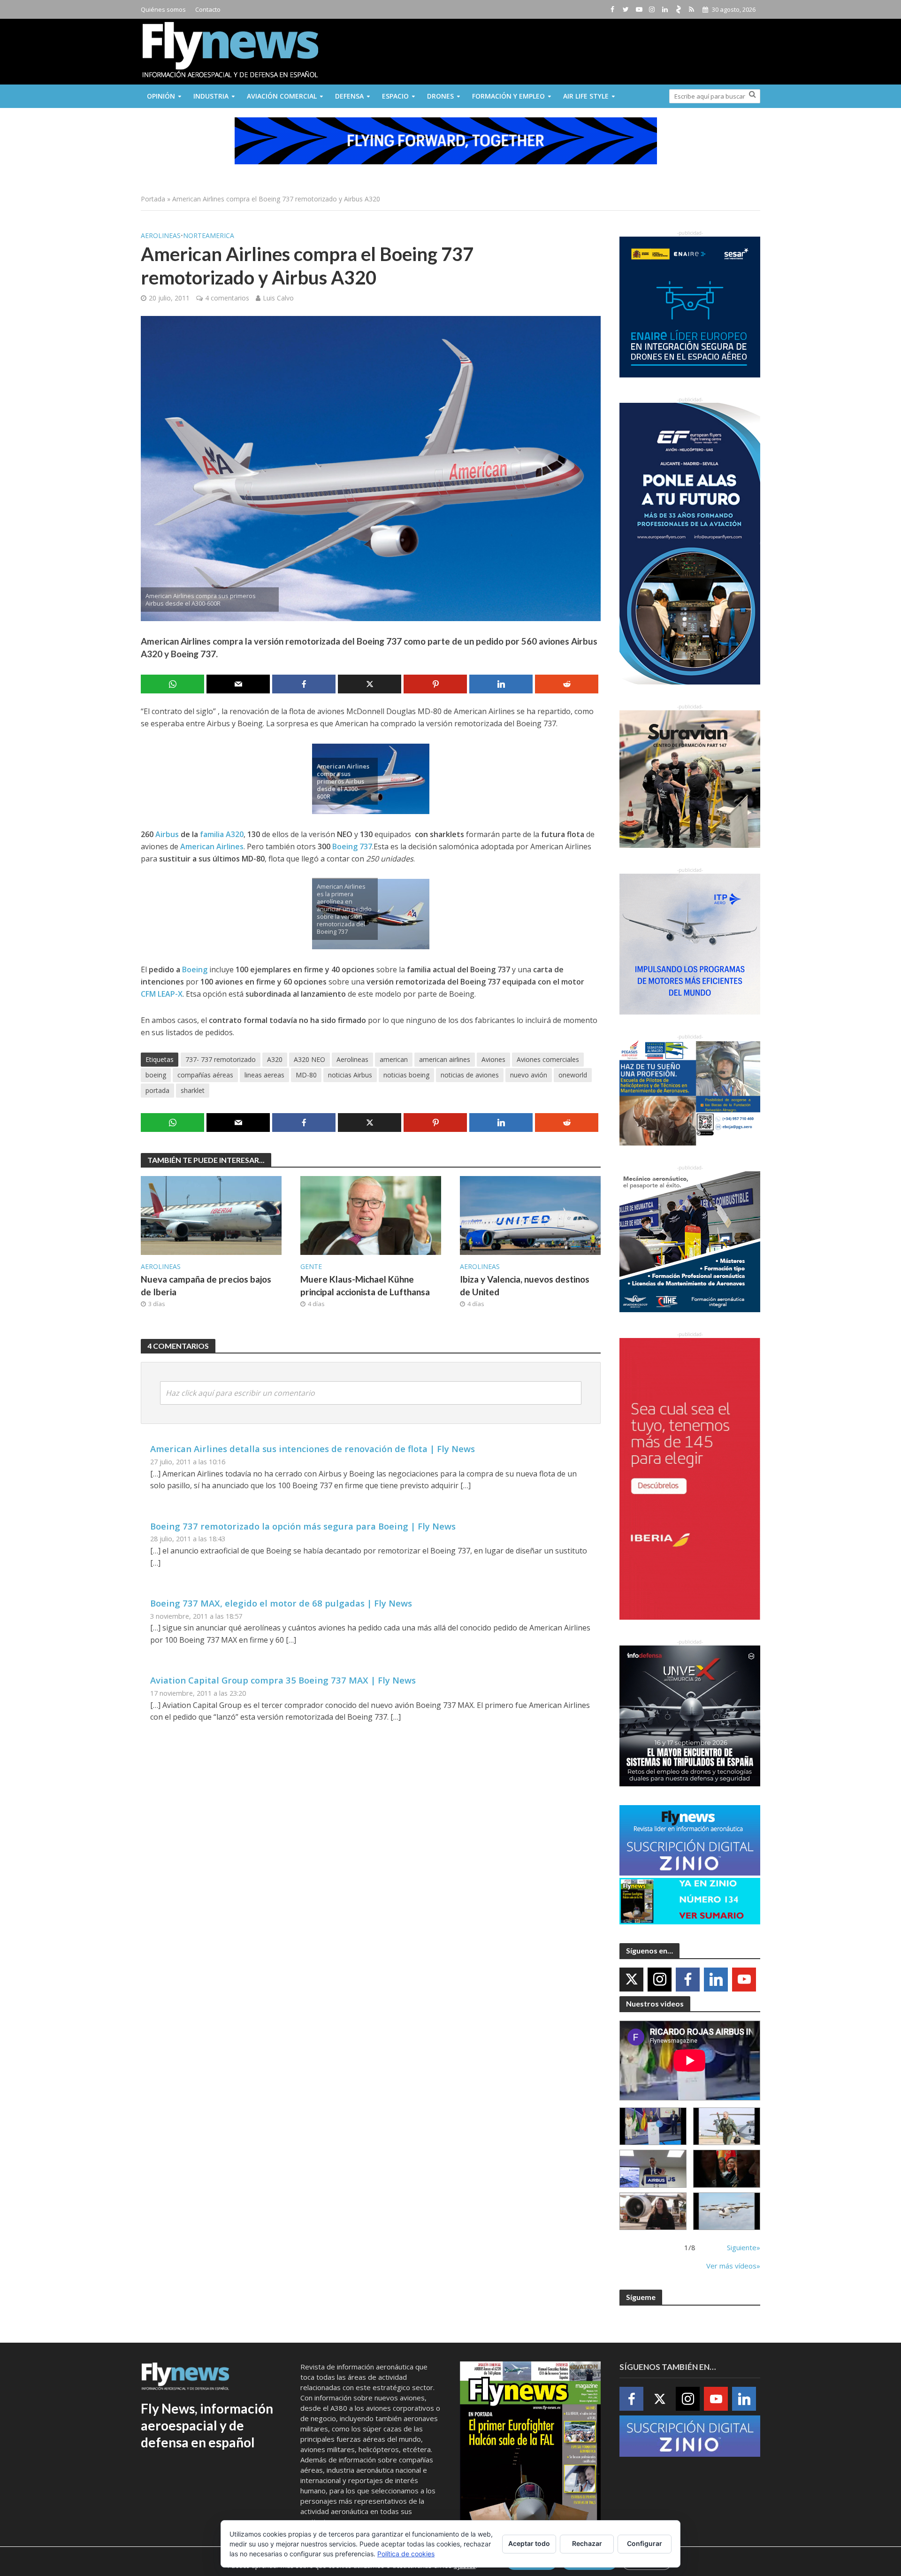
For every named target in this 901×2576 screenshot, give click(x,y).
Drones (440, 96)
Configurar (645, 2543)
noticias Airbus (350, 1075)
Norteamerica (209, 235)
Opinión (161, 96)
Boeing (195, 969)
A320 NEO (309, 1059)
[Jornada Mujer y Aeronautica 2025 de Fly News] (727, 2169)
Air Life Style (586, 96)
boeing (156, 1075)
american (394, 1059)
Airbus (167, 834)
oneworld (573, 1075)
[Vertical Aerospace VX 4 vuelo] (727, 2211)
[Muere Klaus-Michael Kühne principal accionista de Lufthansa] (371, 1215)
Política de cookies (406, 2554)
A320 (275, 1059)
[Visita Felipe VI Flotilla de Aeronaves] (727, 2126)
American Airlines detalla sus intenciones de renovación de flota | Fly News (313, 1449)
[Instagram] (660, 1980)
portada (157, 1090)
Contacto (208, 9)
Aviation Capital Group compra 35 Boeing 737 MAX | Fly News (283, 1680)
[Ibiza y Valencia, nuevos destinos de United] (530, 1215)
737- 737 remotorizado (221, 1059)
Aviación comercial (282, 96)
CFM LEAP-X (162, 994)
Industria (211, 96)
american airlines (445, 1059)
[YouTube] (744, 1980)
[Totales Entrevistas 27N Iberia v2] (653, 2211)
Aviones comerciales (548, 1059)
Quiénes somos (163, 9)
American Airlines (212, 846)
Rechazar (587, 2543)
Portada (153, 199)
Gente (311, 1266)
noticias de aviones (470, 1075)
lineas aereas (264, 1075)
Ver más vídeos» (733, 2266)
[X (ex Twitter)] (631, 1980)
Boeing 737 (352, 846)
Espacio (395, 96)
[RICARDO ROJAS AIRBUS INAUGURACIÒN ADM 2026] (653, 2126)
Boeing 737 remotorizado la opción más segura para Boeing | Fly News (303, 1526)
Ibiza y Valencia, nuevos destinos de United (525, 1285)
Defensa (349, 96)
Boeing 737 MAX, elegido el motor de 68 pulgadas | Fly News (281, 1603)
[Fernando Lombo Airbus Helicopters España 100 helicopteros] (653, 2169)
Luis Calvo (278, 298)
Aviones (493, 1059)
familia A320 (222, 834)
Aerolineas (161, 235)
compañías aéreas (205, 1075)
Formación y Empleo (508, 96)
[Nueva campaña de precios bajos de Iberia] (211, 1215)
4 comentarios (227, 298)
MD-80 (306, 1075)
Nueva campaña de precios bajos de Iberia (206, 1285)
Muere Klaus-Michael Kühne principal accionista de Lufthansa (365, 1285)
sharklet (193, 1090)
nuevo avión (529, 1075)
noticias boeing (406, 1075)
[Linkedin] (716, 1980)
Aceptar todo (529, 2543)
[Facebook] (688, 1980)
